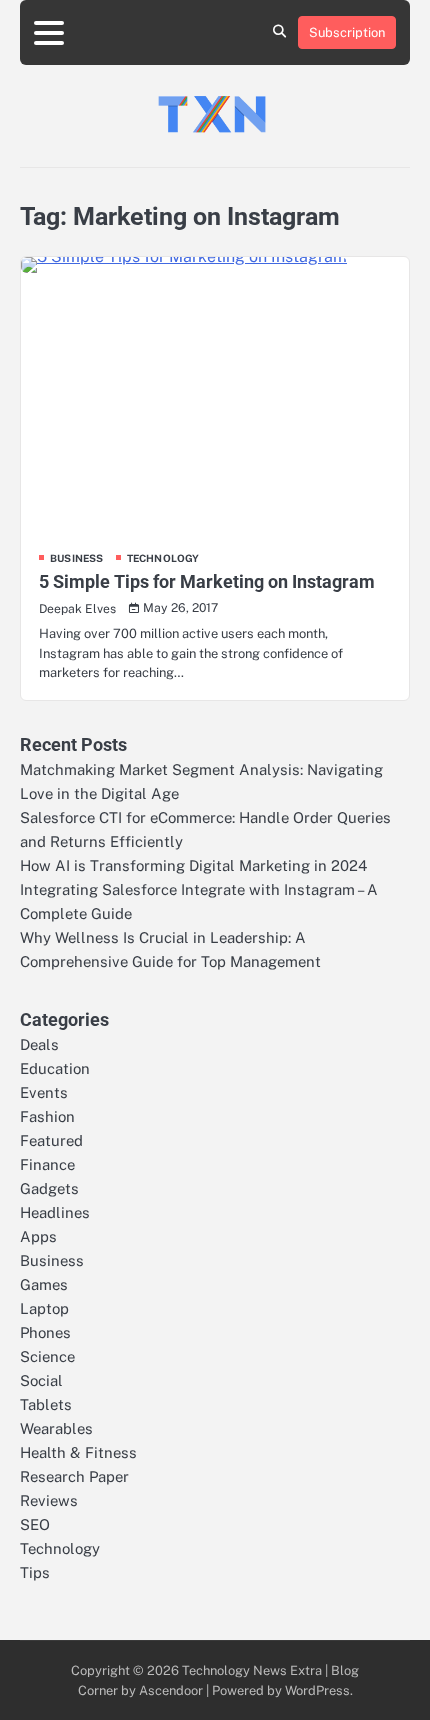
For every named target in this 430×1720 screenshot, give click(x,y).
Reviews (49, 1500)
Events (44, 1092)
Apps (38, 1236)
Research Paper (74, 1476)
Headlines (55, 1212)
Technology (163, 558)
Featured (51, 1140)
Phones (45, 1332)
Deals (39, 1044)
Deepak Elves (77, 608)
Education (55, 1068)
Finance (47, 1164)
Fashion (47, 1116)
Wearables (56, 1428)
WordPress (317, 1690)
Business (77, 558)
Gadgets (49, 1188)
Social (41, 1380)
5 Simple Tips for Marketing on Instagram (207, 581)
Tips (35, 1572)
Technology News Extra (252, 1670)
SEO (35, 1524)
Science (47, 1356)
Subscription (347, 32)
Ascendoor (171, 1690)
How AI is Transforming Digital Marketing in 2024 (193, 865)
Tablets (46, 1404)
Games (44, 1284)
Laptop (44, 1308)
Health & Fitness (78, 1452)
